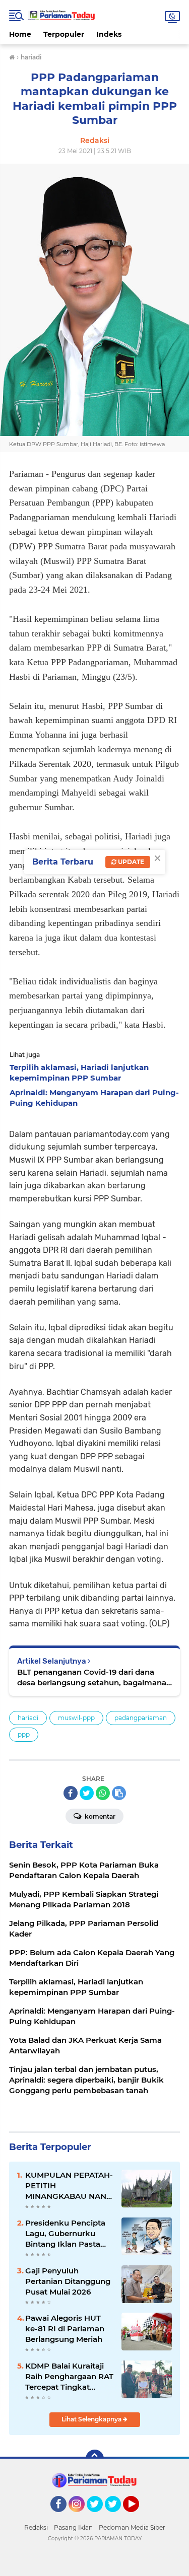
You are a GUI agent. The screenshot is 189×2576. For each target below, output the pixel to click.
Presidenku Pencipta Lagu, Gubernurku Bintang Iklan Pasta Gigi (65, 2234)
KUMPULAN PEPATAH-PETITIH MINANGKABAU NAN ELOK (69, 2186)
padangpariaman (141, 1718)
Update (130, 862)
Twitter (99, 2517)
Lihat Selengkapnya (92, 2419)
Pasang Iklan (73, 2527)
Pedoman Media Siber (132, 2527)
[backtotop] (95, 2459)
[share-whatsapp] (103, 1793)
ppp (24, 1734)
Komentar (99, 1816)
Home (20, 34)
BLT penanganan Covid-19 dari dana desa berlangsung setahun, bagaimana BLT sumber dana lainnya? (92, 1677)
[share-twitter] (87, 1793)
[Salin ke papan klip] (119, 1793)
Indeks (109, 34)
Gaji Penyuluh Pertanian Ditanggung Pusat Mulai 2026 (68, 2281)
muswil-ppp (76, 1718)
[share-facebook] (71, 1793)
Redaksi (36, 2527)
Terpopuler (64, 34)
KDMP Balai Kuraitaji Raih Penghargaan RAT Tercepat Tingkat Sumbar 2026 (69, 2377)
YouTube (138, 2517)
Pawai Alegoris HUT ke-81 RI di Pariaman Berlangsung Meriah (65, 2329)
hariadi (28, 1718)
